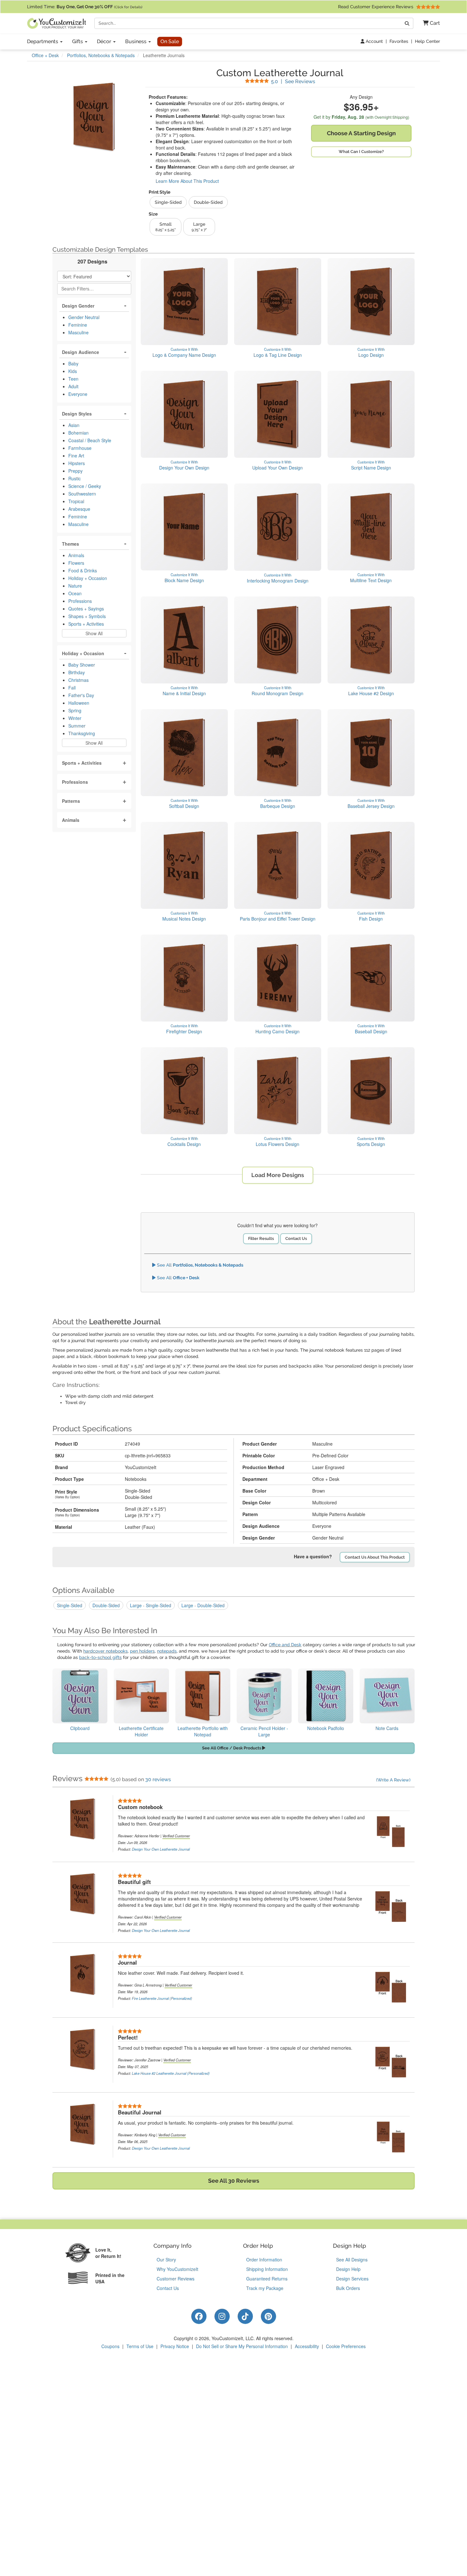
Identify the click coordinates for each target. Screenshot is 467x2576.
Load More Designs (278, 1175)
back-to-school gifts (100, 1657)
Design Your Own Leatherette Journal (161, 1849)
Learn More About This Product (187, 181)
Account (374, 41)
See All (200, 1265)
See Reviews (293, 81)
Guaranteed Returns (267, 2279)
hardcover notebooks (105, 1651)
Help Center (427, 41)
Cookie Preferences (346, 2346)
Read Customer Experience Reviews (376, 7)
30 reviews (158, 1779)
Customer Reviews (176, 2279)
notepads (167, 1651)
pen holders (142, 1651)
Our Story (166, 2260)
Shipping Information (267, 2269)
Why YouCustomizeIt (177, 2269)
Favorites (399, 41)
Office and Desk (285, 1645)
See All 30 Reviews (234, 2181)
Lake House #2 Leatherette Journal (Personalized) (171, 2073)
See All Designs (352, 2260)
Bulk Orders (348, 2288)
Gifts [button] (78, 41)
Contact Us (296, 1238)
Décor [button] (105, 41)
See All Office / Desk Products (232, 1748)
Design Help (348, 2269)
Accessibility (307, 2346)
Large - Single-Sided (151, 1605)
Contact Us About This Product (375, 1557)
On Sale (170, 41)
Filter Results (261, 1238)
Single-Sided (70, 1605)
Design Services (352, 2279)
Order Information (264, 2260)
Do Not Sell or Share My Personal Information (242, 2346)
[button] (429, 23)
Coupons (110, 2346)
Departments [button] (43, 41)
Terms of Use (140, 2346)
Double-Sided (106, 1605)
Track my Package (265, 2288)
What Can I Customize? (361, 152)
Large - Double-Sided (203, 1605)
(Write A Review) (393, 1780)
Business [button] (136, 41)
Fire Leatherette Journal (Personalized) (162, 1998)
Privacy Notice (175, 2346)
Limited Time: (85, 7)
